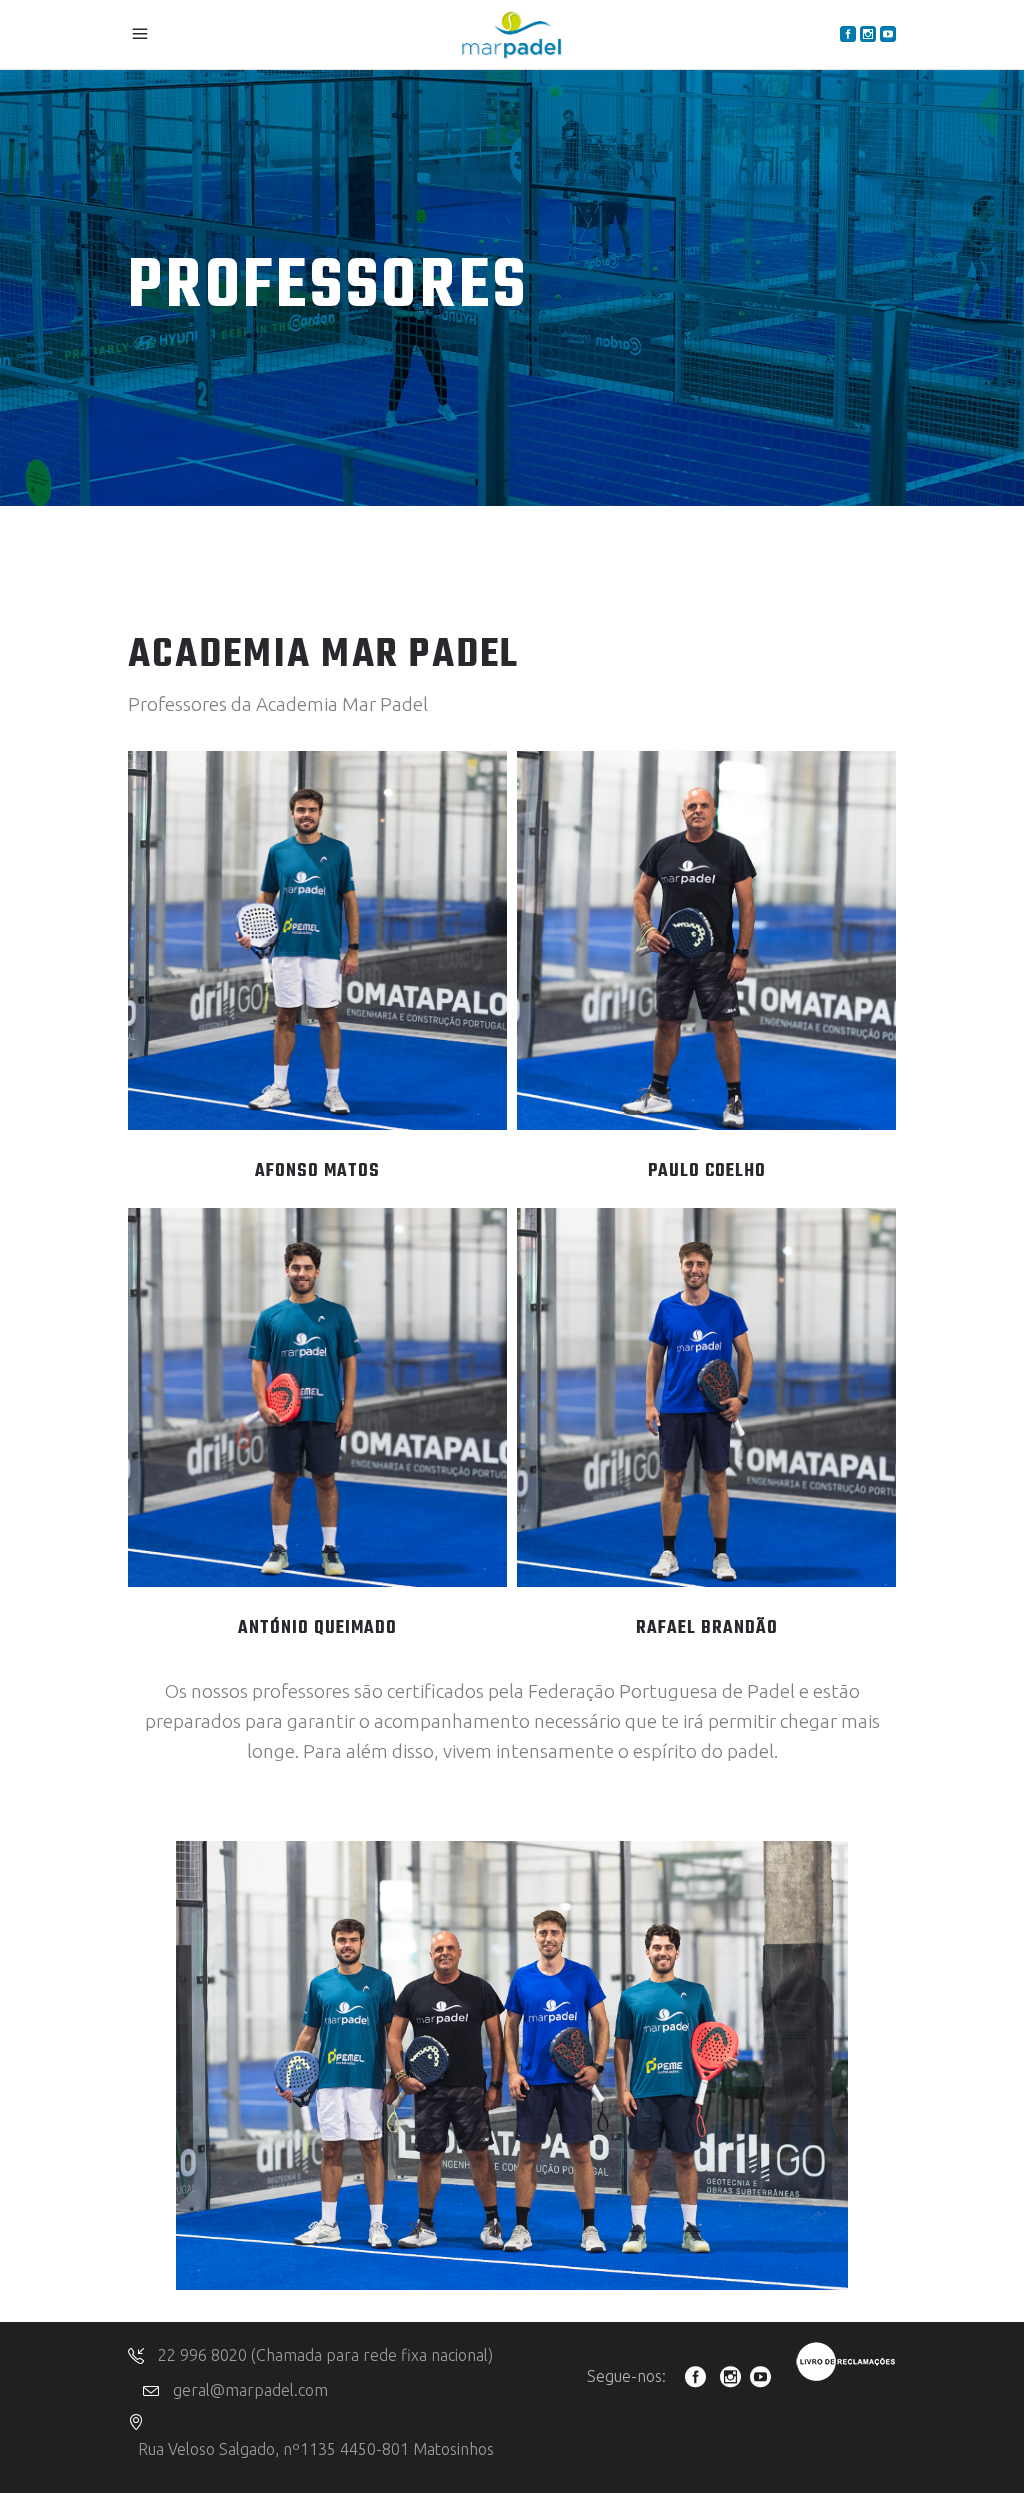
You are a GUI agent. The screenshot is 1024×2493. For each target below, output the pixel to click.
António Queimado (317, 1628)
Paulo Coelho (707, 1171)
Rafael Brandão (707, 1628)
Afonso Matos (317, 1171)
